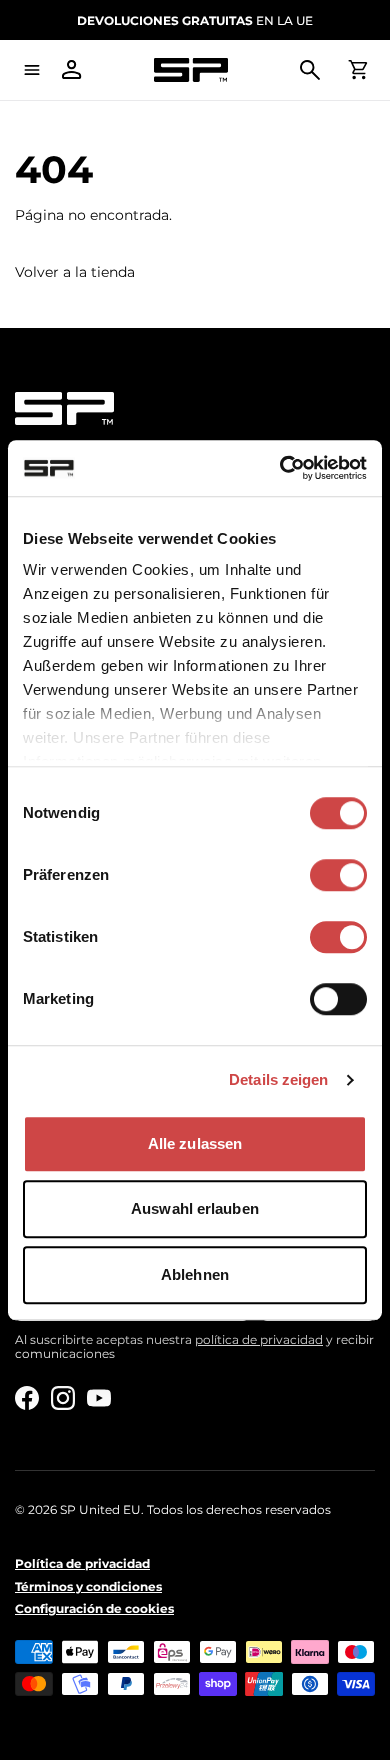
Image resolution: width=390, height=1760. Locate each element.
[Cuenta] (72, 70)
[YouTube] (99, 1398)
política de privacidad (259, 1339)
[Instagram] (63, 1398)
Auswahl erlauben (195, 1208)
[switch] (338, 875)
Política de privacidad (82, 1564)
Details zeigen (278, 1079)
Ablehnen (195, 1274)
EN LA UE (195, 20)
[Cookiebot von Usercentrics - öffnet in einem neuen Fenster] (280, 468)
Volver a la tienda (75, 272)
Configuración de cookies (94, 1609)
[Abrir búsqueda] (310, 70)
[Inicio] (191, 70)
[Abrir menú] (32, 70)
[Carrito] (358, 70)
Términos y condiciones (88, 1587)
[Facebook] (27, 1398)
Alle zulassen (195, 1143)
